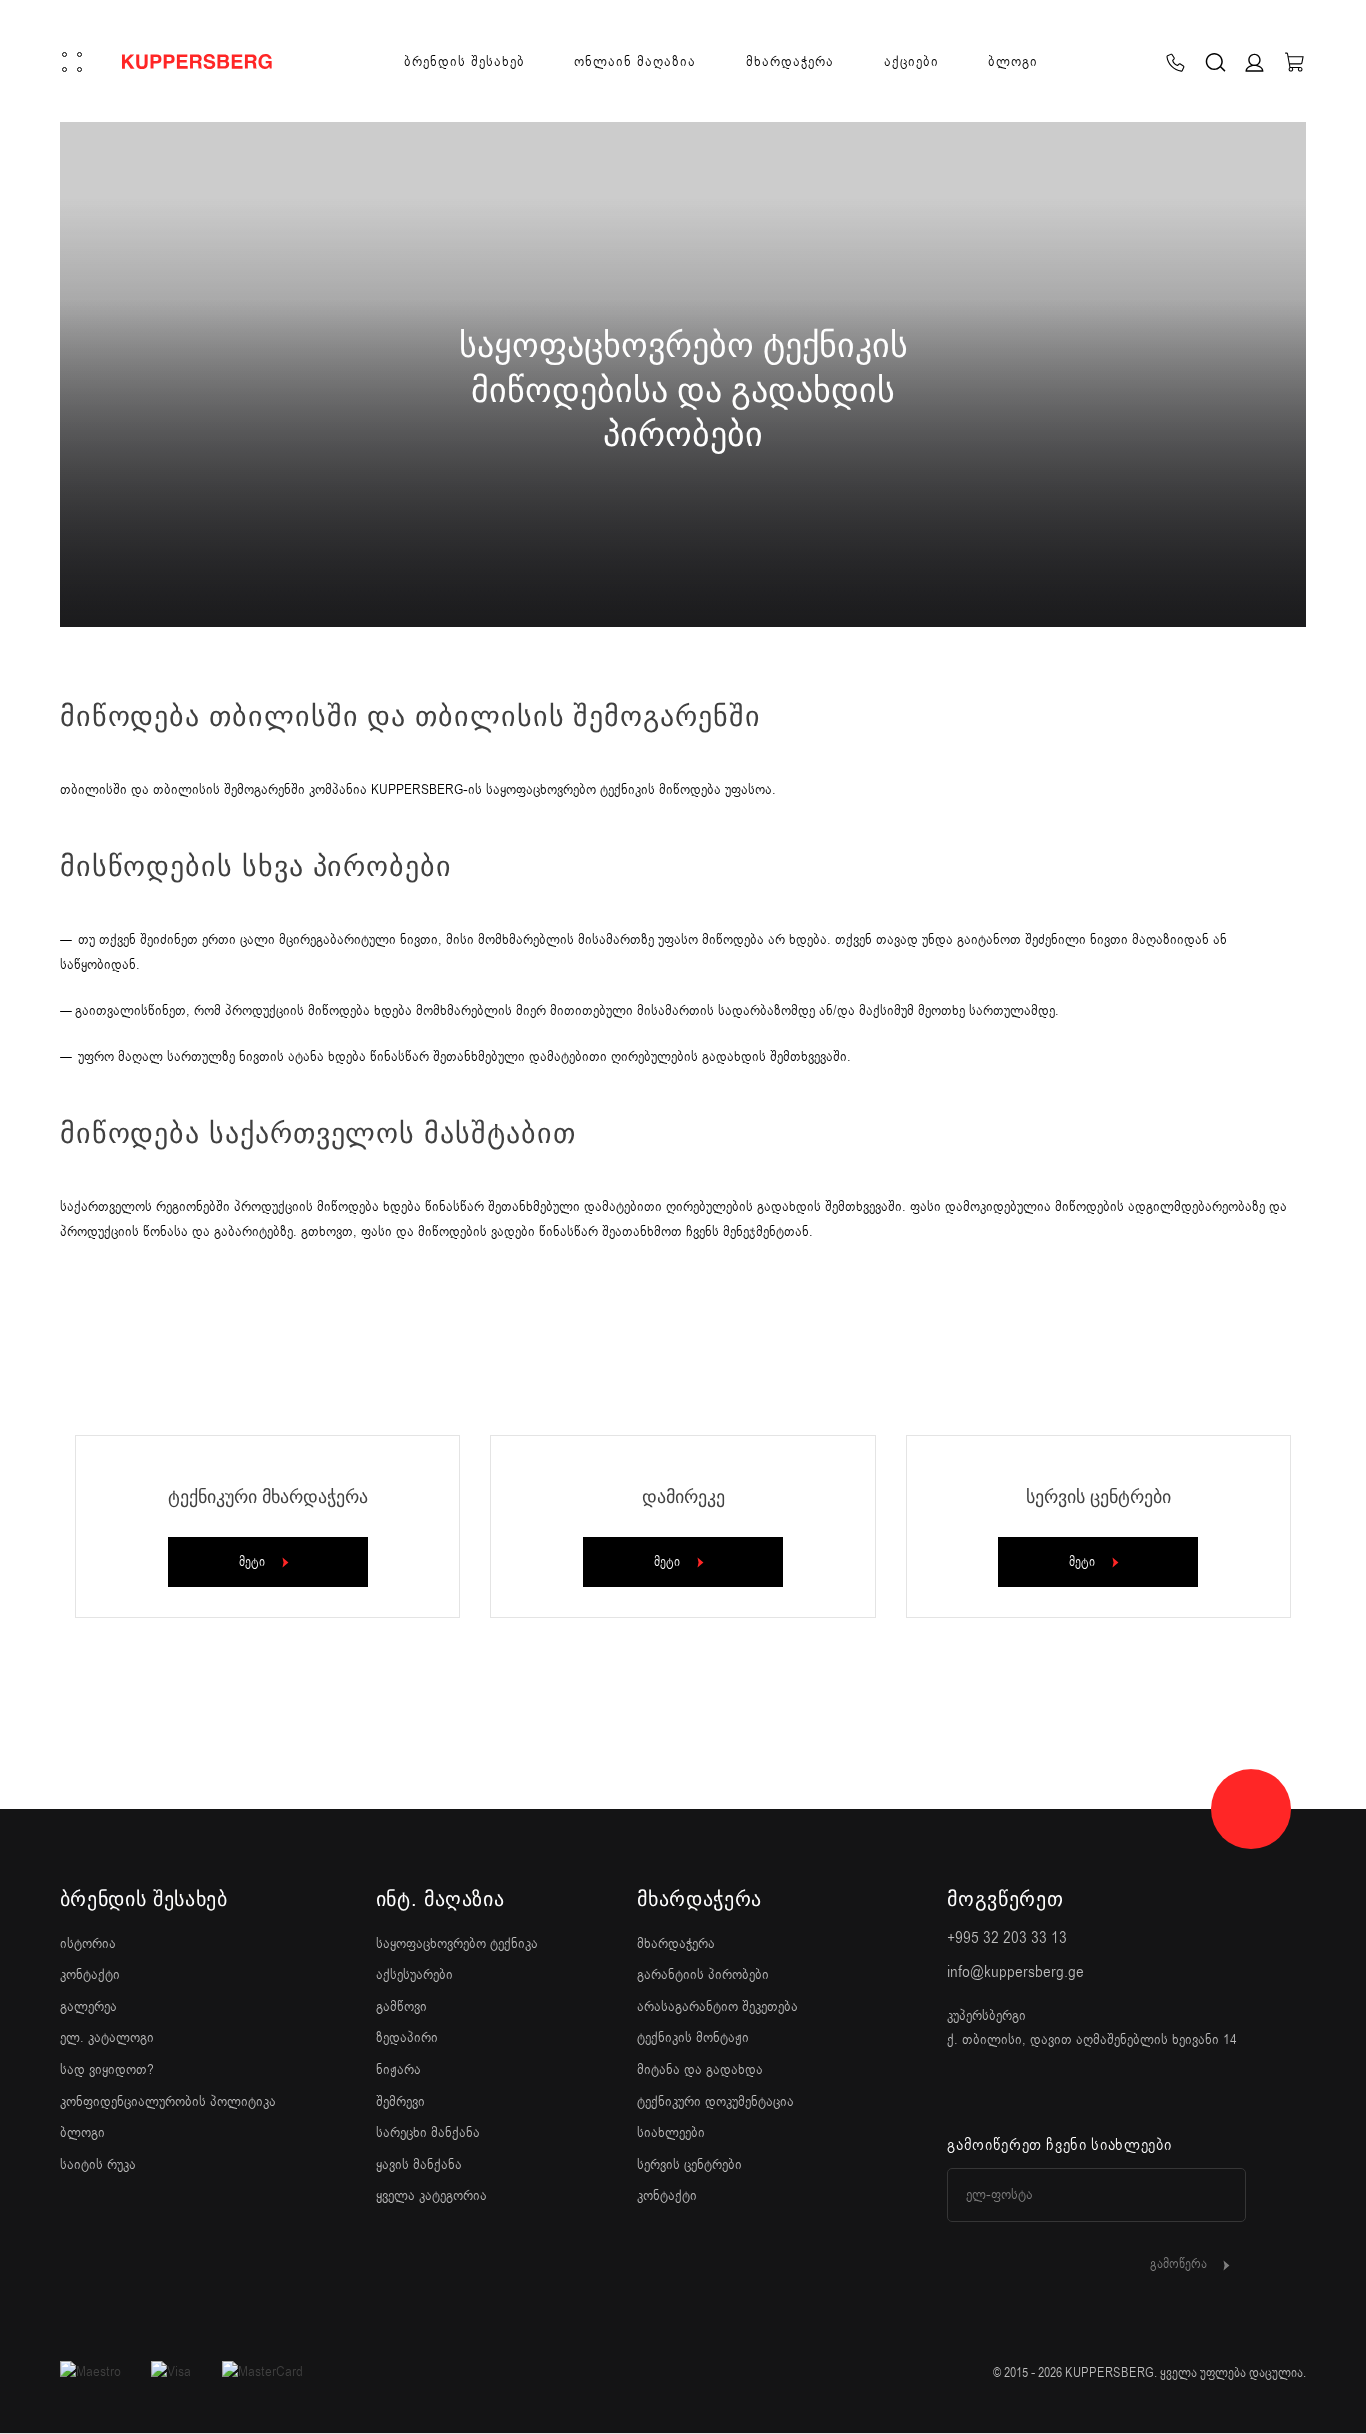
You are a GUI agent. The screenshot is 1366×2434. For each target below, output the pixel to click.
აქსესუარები (414, 1974)
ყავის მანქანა (419, 2164)
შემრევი (400, 2101)
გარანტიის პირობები (703, 1974)
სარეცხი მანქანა (428, 2132)
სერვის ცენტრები (689, 2164)
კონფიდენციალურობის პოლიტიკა (168, 2101)
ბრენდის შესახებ (464, 61)
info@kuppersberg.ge (1015, 1972)
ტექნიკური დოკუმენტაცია (715, 2101)
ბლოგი (1013, 61)
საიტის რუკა (98, 2164)
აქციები (911, 61)
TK (1062, 2092)
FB (958, 2092)
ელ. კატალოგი (107, 2037)
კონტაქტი (90, 1974)
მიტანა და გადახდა (700, 2069)
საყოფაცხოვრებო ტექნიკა (457, 1943)
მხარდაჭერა (790, 61)
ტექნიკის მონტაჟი (693, 2037)
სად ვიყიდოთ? (107, 2069)
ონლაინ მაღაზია (635, 61)
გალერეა (88, 2006)
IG (1010, 2092)
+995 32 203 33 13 (1007, 1938)
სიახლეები (671, 2132)
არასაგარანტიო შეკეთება (717, 2006)
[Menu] (72, 62)
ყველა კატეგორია (431, 2195)
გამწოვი (401, 2006)
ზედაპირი (407, 2037)
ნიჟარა (398, 2069)
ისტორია (88, 1943)
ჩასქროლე (683, 581)
